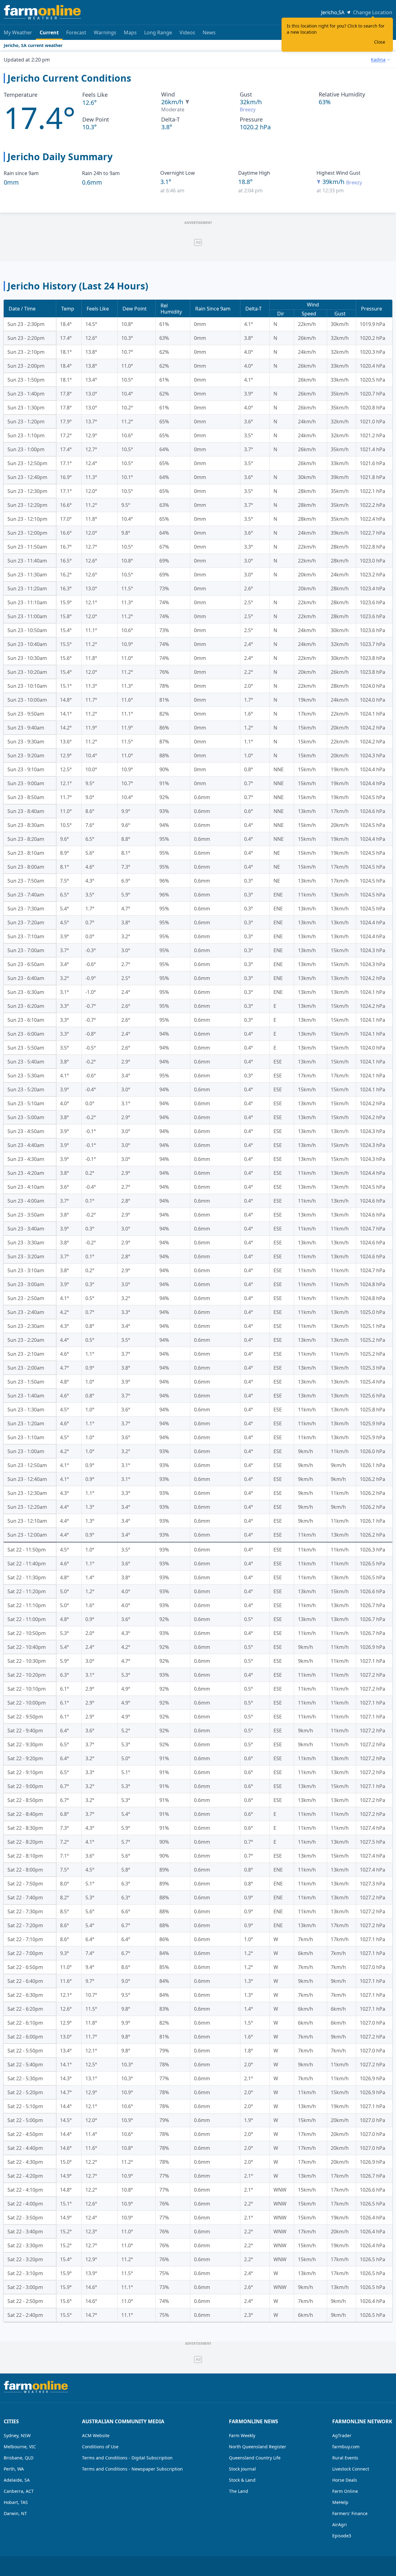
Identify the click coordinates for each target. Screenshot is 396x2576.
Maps (130, 32)
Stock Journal (242, 2469)
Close (380, 42)
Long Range (158, 32)
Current (49, 32)
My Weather (18, 32)
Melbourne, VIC (20, 2447)
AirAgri (340, 2525)
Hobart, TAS (16, 2502)
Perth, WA (14, 2469)
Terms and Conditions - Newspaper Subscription (132, 2469)
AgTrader (342, 2435)
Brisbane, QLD (19, 2458)
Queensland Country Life (255, 2458)
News (209, 32)
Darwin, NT (15, 2513)
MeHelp (340, 2502)
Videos (187, 32)
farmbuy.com (346, 2447)
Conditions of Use (100, 2447)
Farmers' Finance (350, 2513)
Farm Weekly (242, 2435)
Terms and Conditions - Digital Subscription (127, 2458)
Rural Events (345, 2458)
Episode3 (342, 2536)
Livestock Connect (351, 2469)
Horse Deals (345, 2480)
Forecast (76, 32)
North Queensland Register (258, 2447)
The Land (239, 2491)
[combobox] (380, 60)
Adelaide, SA (17, 2480)
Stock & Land (242, 2480)
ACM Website (96, 2435)
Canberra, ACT (19, 2491)
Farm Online (345, 2491)
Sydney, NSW (17, 2435)
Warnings (105, 32)
